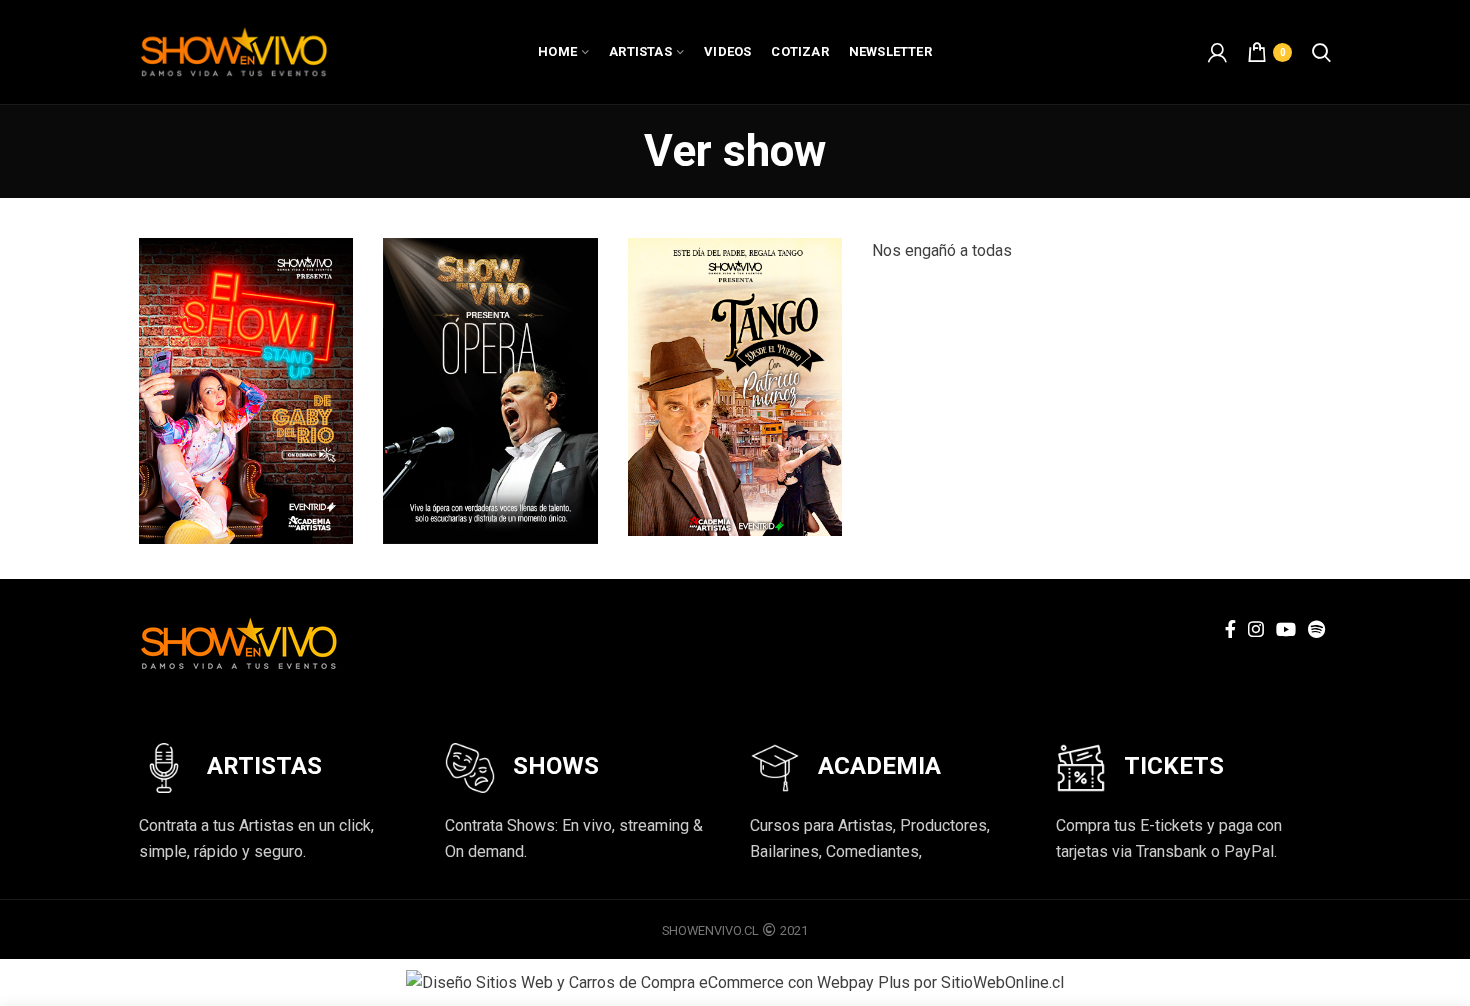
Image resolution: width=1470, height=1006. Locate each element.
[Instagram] (1256, 629)
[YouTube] (1286, 629)
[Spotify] (1316, 629)
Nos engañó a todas (942, 250)
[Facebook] (1230, 629)
